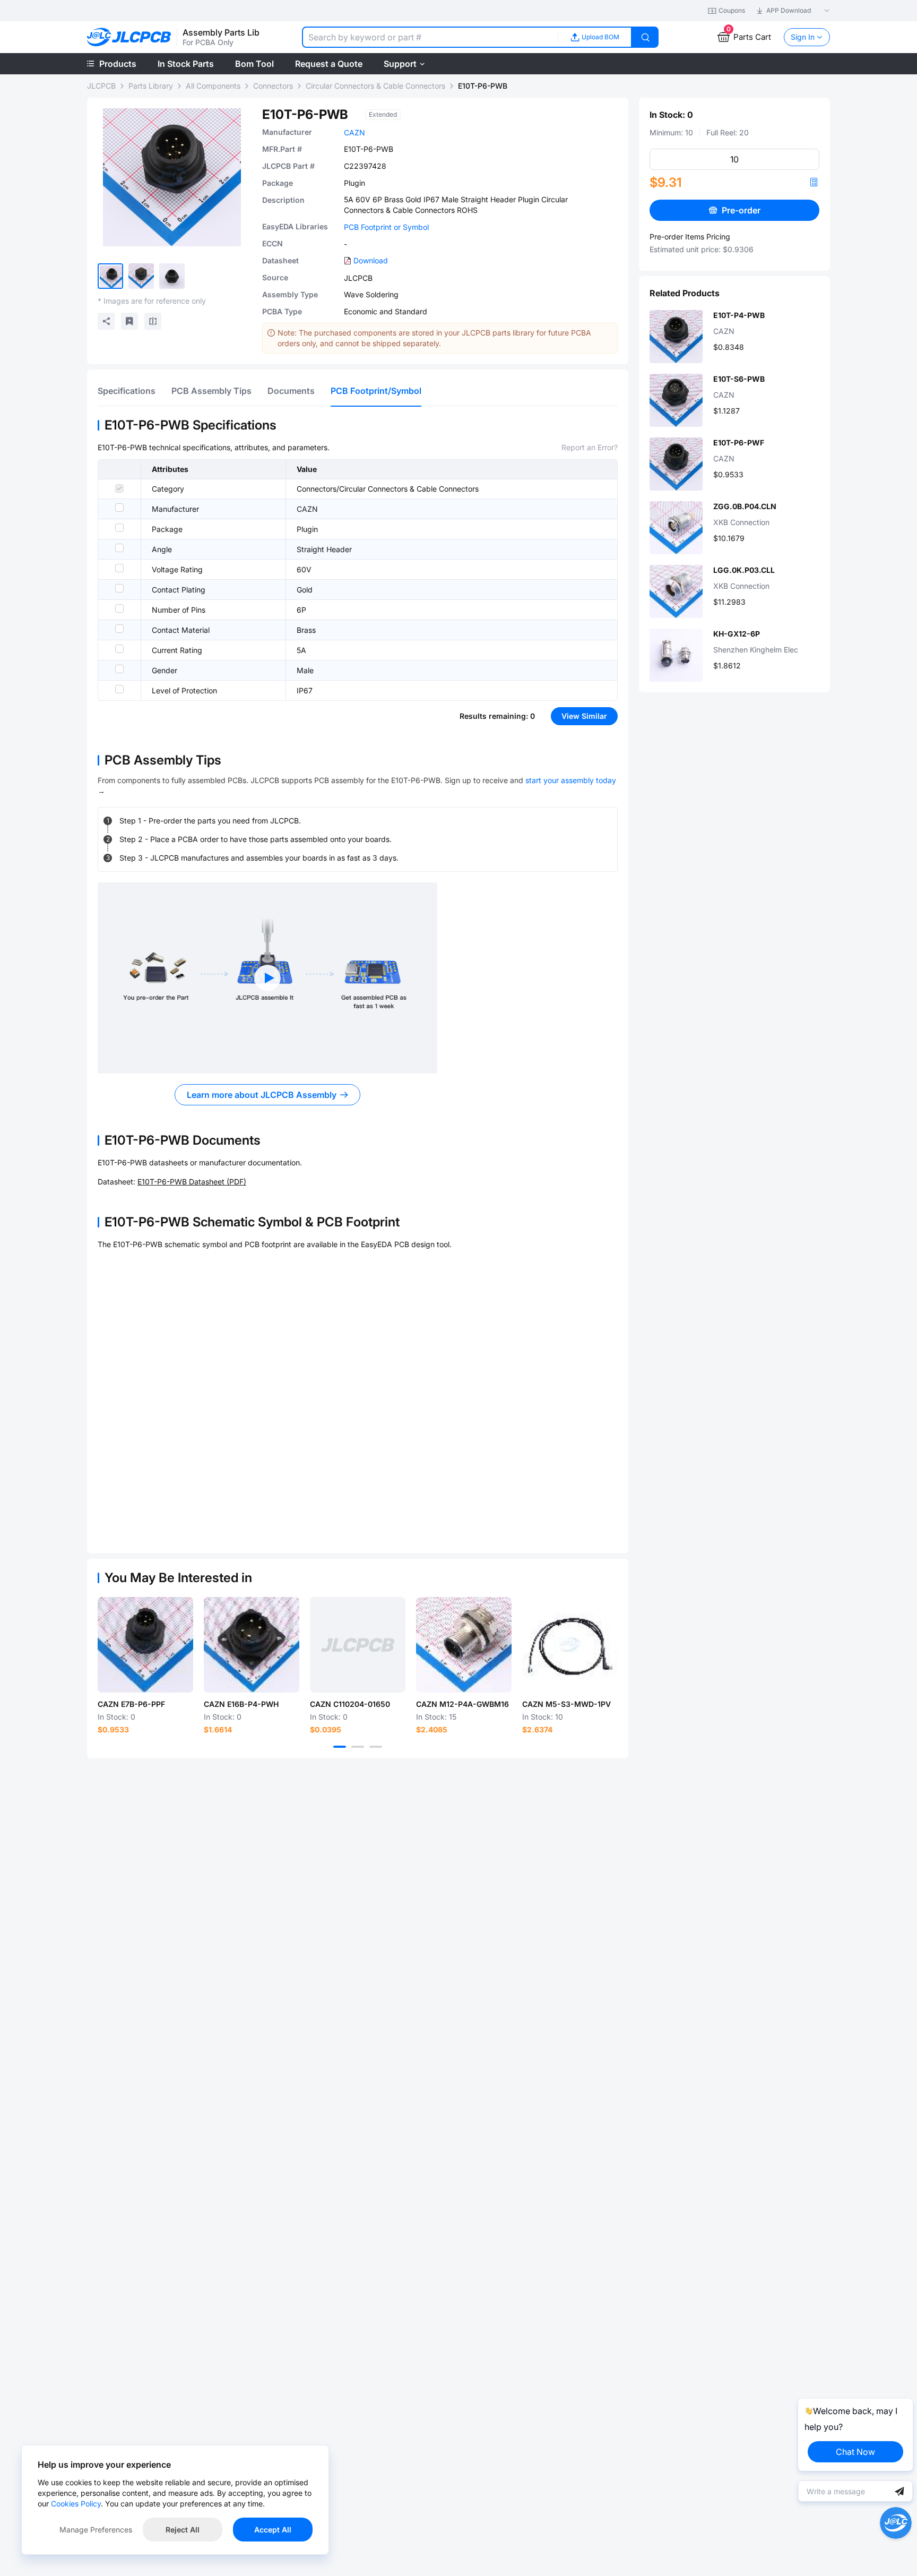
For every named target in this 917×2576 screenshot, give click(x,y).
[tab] (127, 391)
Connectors (273, 86)
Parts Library (151, 86)
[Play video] (267, 978)
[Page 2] (358, 1747)
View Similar (584, 716)
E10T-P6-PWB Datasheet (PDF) (192, 1182)
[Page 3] (376, 1747)
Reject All (183, 2530)
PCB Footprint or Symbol (386, 227)
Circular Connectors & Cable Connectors (375, 86)
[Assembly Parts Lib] (129, 37)
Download (371, 260)
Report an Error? (590, 447)
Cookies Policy (76, 2504)
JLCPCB (101, 86)
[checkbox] (119, 488)
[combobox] (430, 37)
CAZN (354, 132)
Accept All (273, 2530)
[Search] (645, 37)
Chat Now (855, 2452)
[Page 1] (340, 1747)
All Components (213, 86)
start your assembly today (571, 780)
